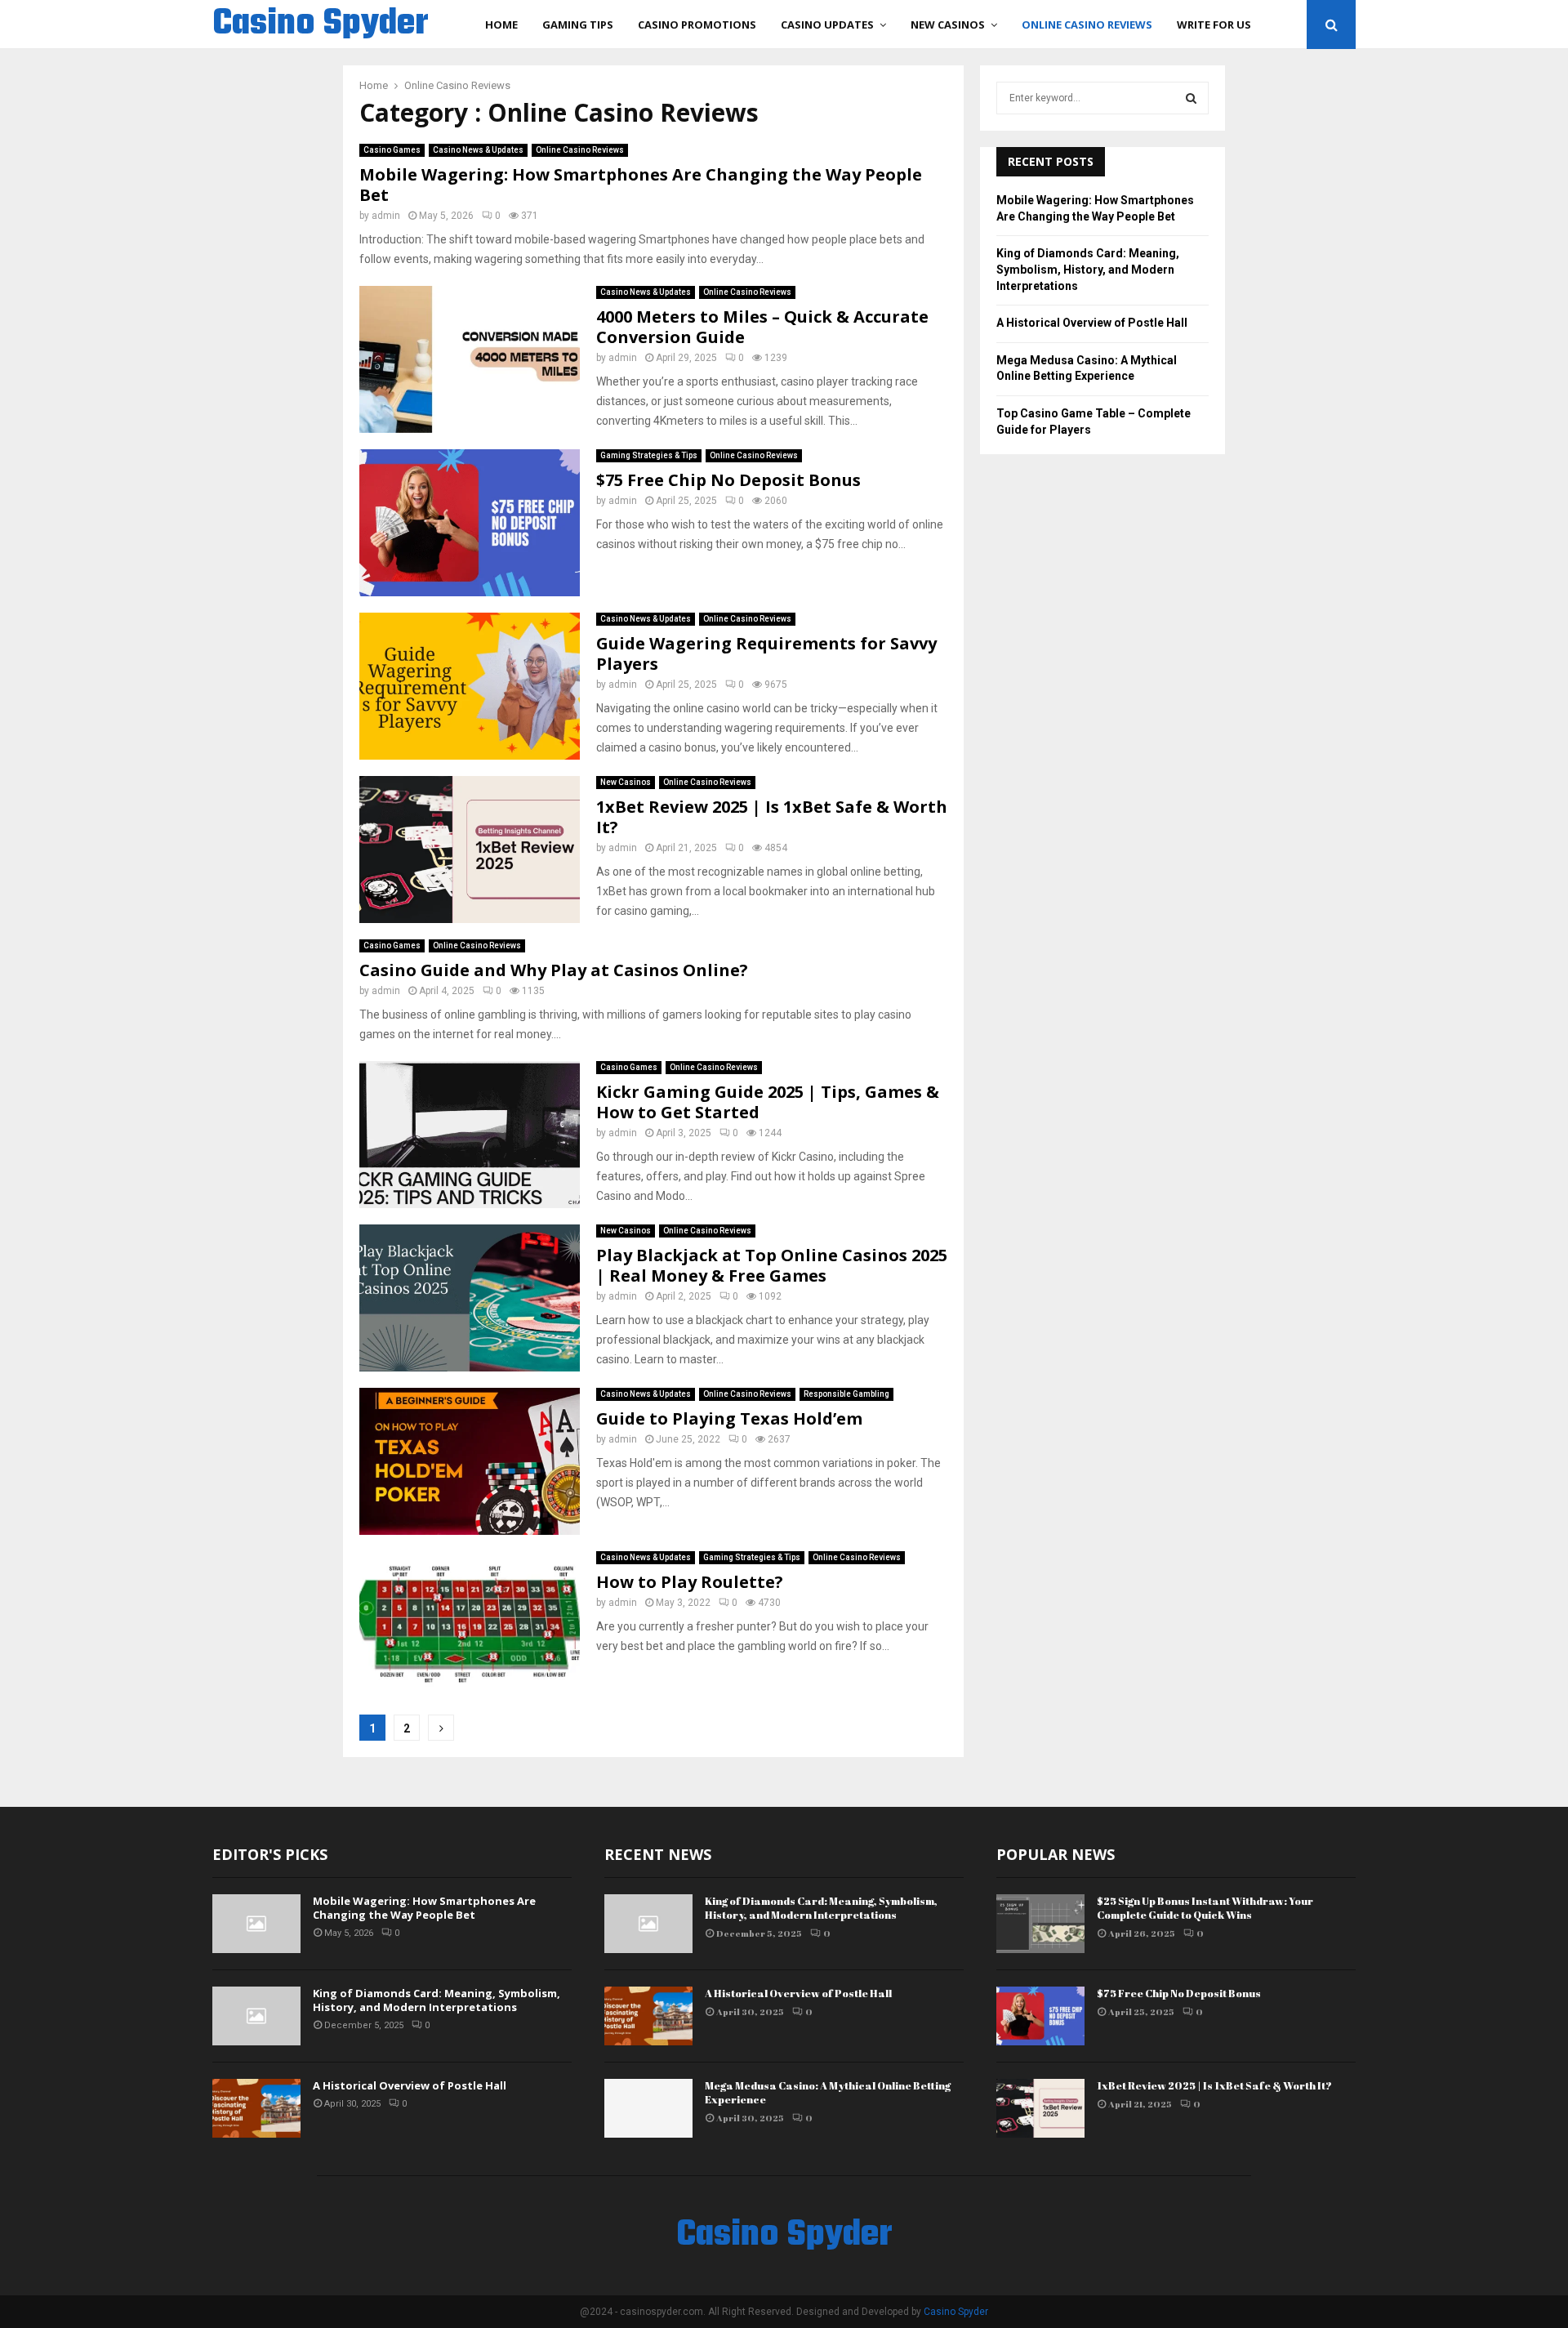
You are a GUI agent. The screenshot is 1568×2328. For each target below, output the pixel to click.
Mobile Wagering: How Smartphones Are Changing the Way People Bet (641, 185)
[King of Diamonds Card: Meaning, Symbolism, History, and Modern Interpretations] (256, 2016)
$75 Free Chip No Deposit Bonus (728, 480)
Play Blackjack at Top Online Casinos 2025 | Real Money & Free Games (772, 1265)
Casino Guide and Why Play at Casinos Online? (554, 970)
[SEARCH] (1191, 98)
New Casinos (948, 25)
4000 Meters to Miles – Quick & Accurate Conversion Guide (762, 327)
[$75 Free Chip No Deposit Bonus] (1040, 2016)
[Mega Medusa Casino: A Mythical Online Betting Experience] (648, 2108)
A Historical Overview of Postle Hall (1092, 323)
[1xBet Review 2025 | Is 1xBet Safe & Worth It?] (1040, 2108)
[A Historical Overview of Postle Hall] (256, 2108)
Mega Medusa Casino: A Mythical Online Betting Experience (828, 2092)
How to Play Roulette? (690, 1582)
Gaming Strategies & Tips (649, 455)
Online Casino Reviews (1087, 25)
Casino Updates (827, 25)
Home (501, 25)
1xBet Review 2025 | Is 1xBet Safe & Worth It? (772, 817)
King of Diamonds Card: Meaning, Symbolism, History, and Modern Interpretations (1088, 269)
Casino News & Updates (478, 150)
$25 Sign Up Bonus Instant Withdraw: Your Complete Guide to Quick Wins (1205, 1908)
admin (386, 216)
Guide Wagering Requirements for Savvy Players (766, 653)
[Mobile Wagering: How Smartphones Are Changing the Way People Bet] (256, 1924)
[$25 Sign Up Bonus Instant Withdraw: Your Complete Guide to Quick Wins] (1040, 1924)
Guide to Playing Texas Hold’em (729, 1418)
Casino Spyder (321, 25)
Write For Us (1214, 25)
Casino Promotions (697, 25)
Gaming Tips (578, 25)
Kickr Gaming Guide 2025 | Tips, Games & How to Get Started (768, 1102)
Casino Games (392, 150)
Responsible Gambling (846, 1394)
